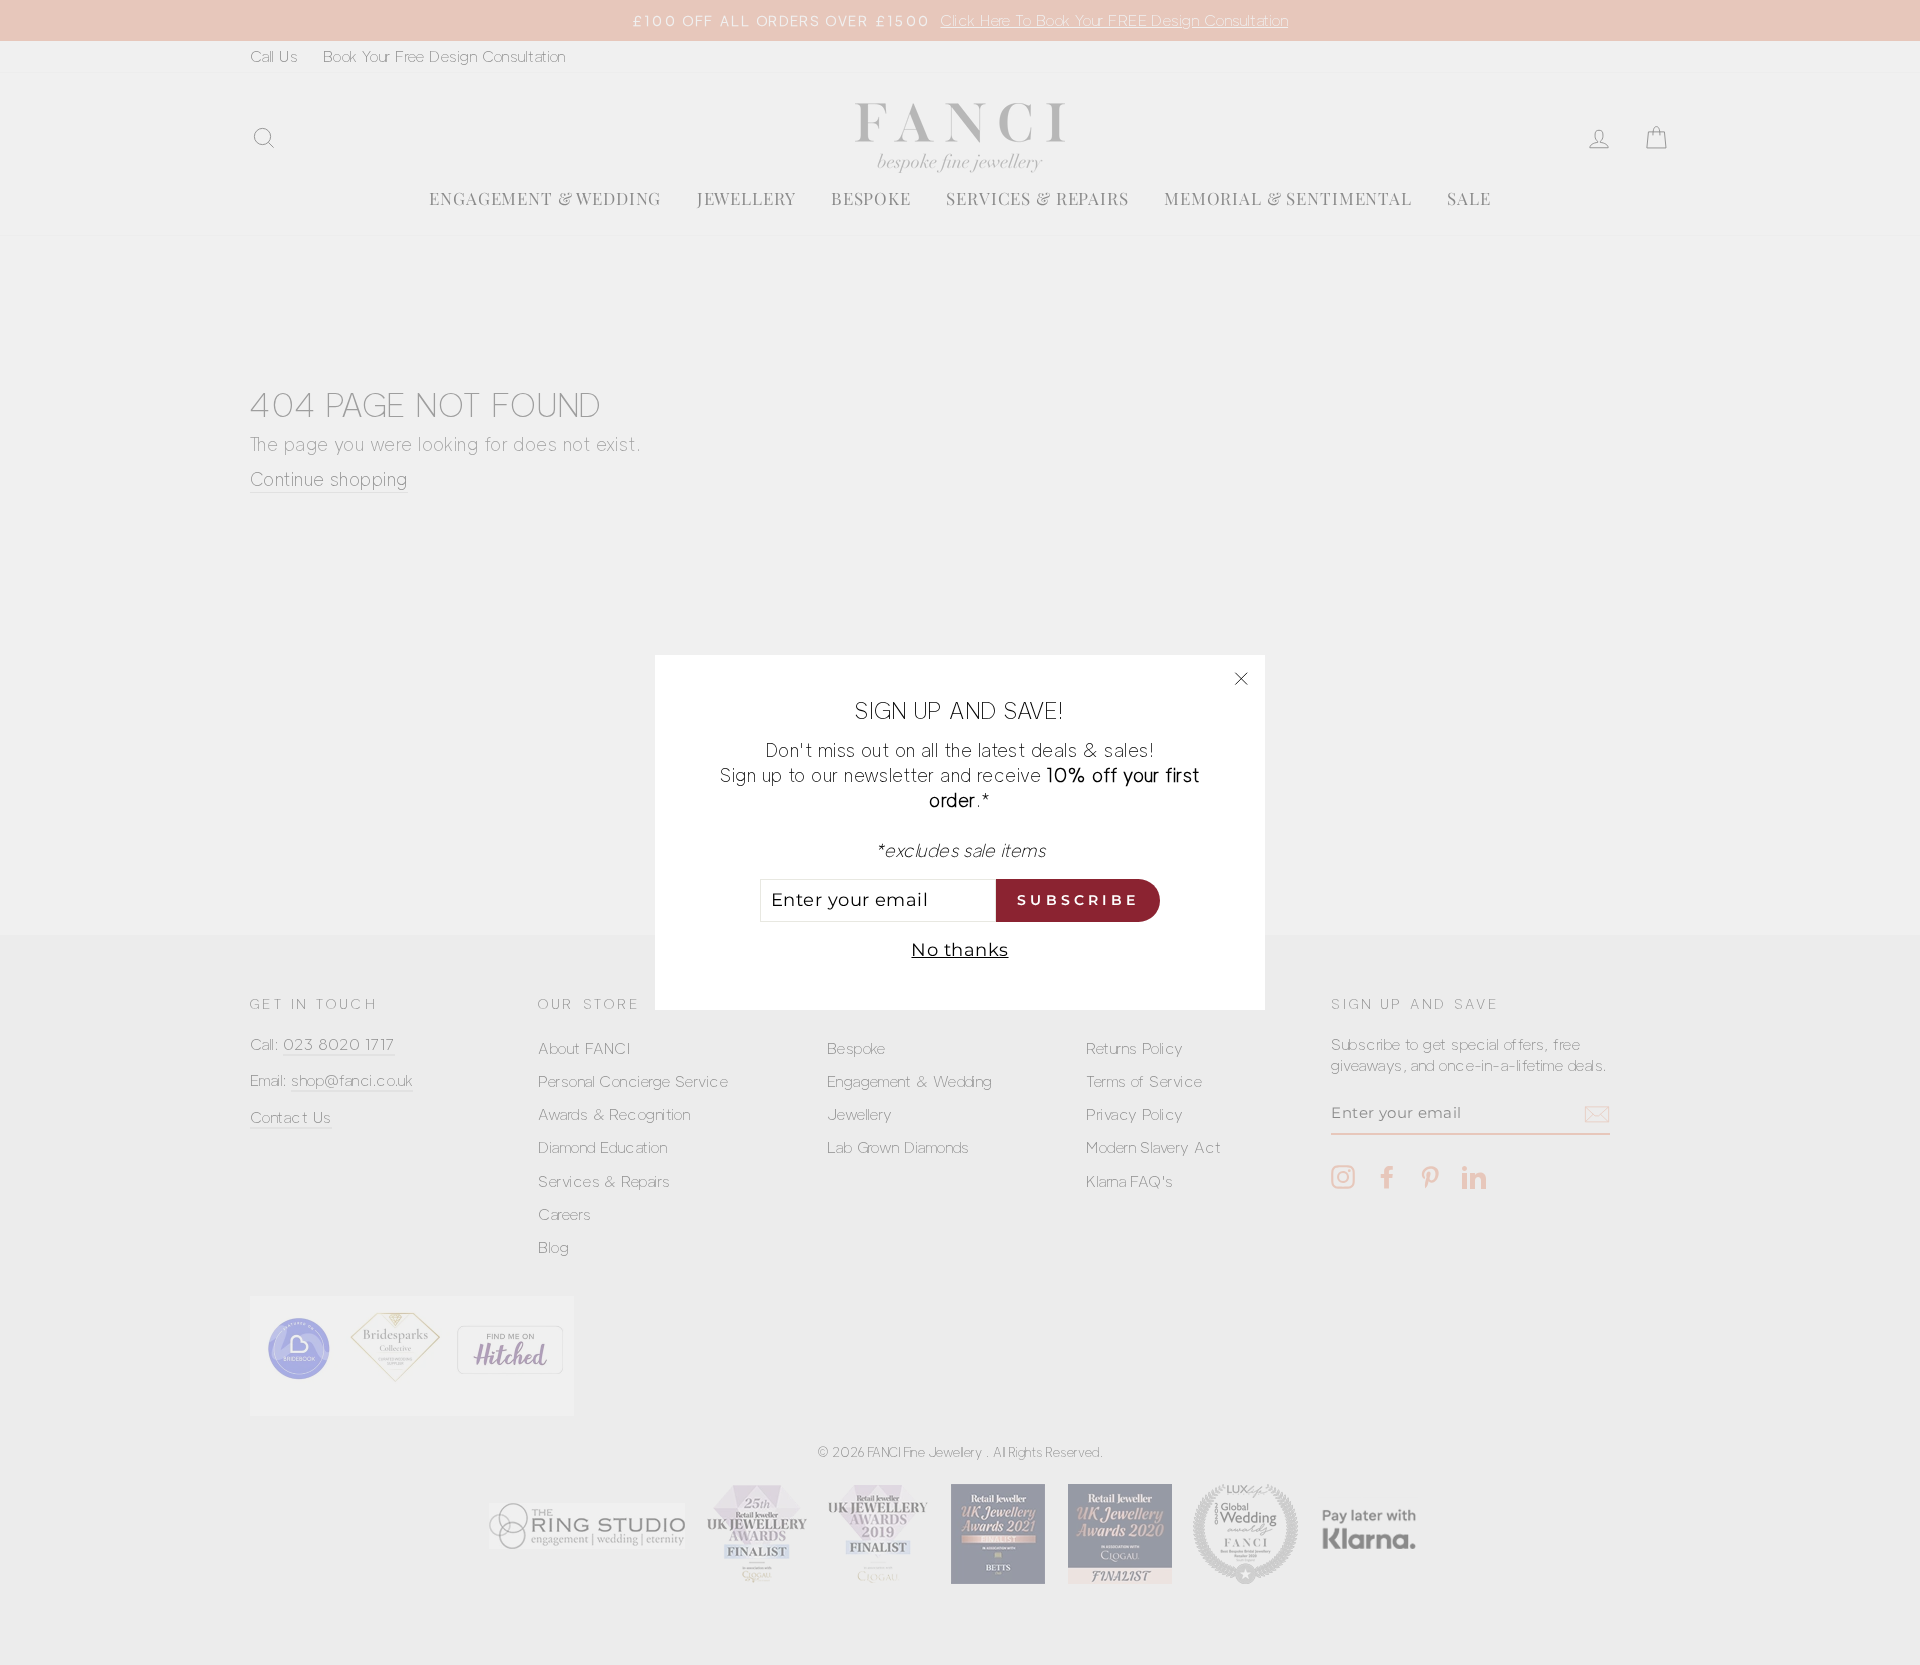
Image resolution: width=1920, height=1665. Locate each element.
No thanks (959, 950)
